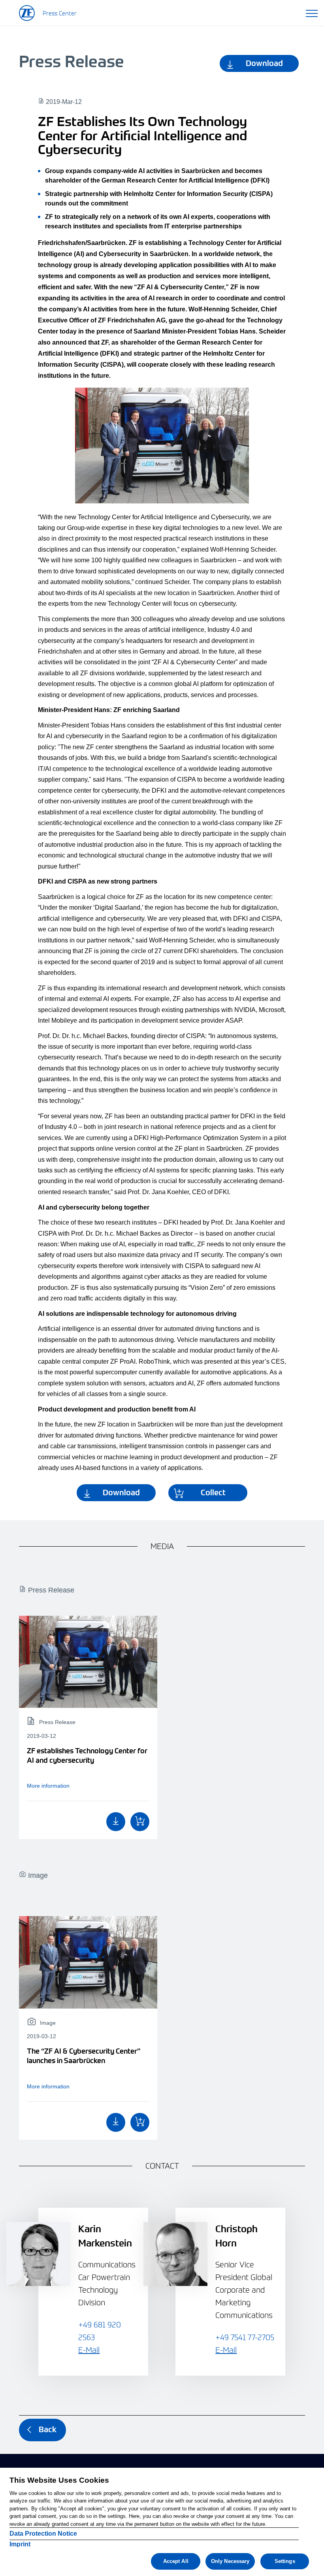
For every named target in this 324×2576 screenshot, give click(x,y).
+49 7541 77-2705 (245, 2337)
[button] (312, 12)
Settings (285, 2561)
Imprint (20, 2544)
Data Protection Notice (43, 2534)
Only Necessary (230, 2561)
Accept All (176, 2561)
